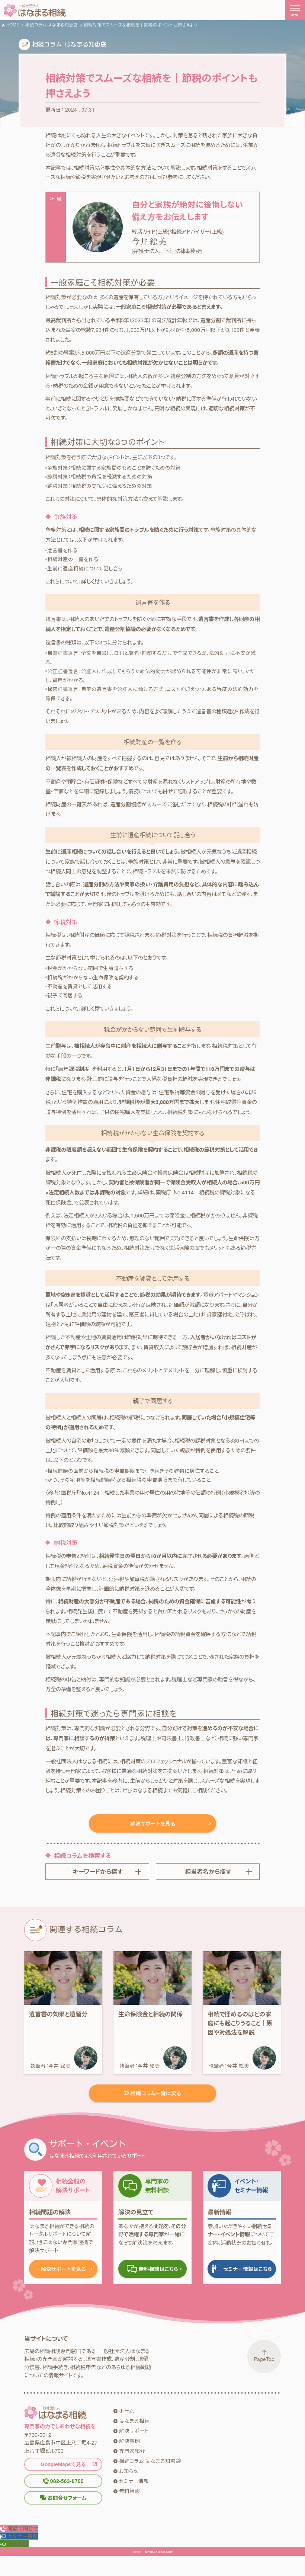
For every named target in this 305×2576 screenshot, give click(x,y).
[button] (19, 2536)
